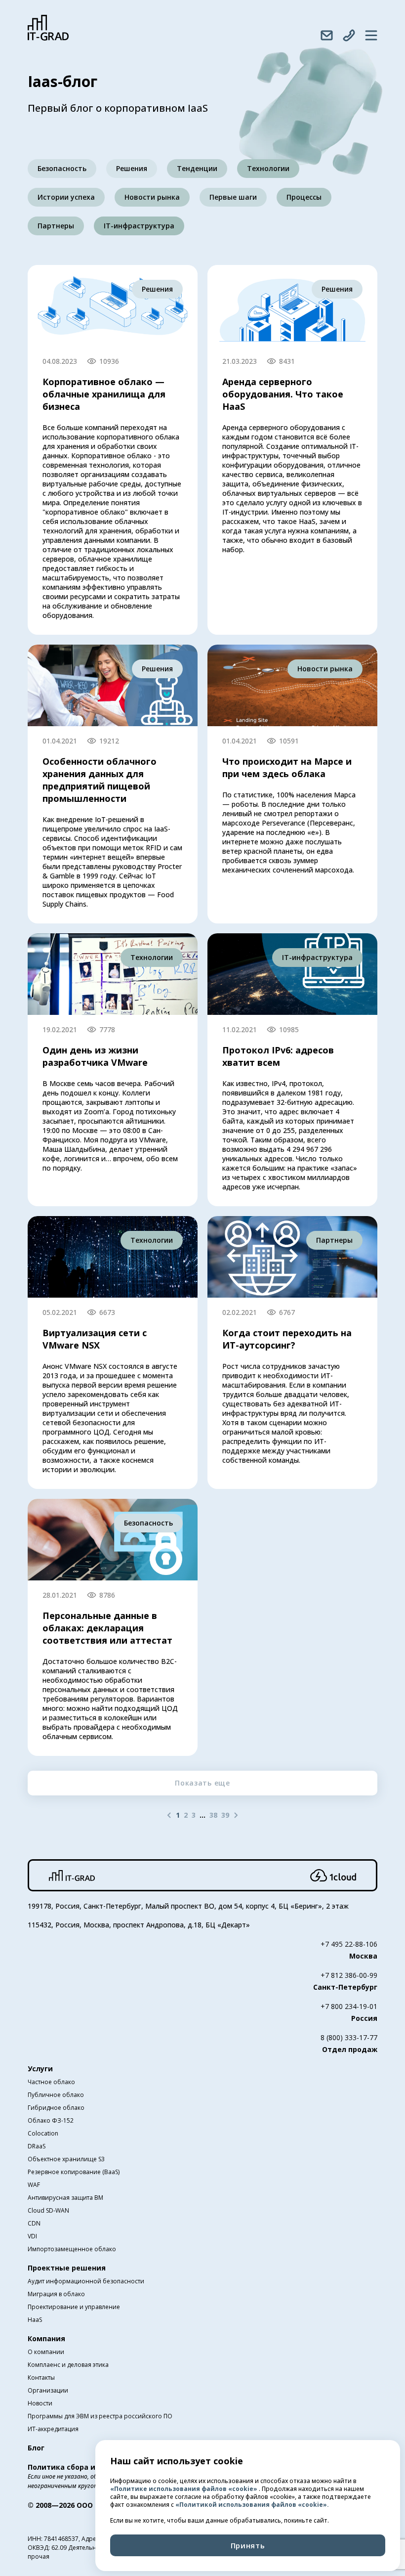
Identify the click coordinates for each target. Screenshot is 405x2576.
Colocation (43, 2133)
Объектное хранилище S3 (66, 2159)
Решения (132, 168)
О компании (46, 2352)
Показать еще (202, 1783)
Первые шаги (233, 197)
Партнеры (56, 226)
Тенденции (197, 168)
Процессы (304, 197)
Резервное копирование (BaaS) (74, 2172)
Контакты (41, 2378)
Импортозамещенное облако (72, 2249)
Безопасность (62, 168)
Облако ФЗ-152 (51, 2120)
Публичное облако (56, 2095)
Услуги (40, 2069)
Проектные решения (67, 2268)
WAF (34, 2185)
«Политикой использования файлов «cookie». (252, 2505)
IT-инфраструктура (139, 226)
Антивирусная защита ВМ (65, 2198)
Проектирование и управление (74, 2307)
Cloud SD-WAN (48, 2210)
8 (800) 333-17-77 (349, 2037)
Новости (40, 2403)
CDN (34, 2223)
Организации (48, 2390)
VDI (32, 2236)
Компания (46, 2338)
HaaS (35, 2320)
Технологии (268, 168)
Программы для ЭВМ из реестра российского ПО (100, 2416)
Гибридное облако (56, 2108)
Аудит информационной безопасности (86, 2281)
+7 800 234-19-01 (349, 2006)
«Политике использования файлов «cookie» (184, 2489)
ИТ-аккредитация (53, 2429)
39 (225, 1815)
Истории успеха (66, 197)
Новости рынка (152, 197)
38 (213, 1815)
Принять (248, 2545)
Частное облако (51, 2082)
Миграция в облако (56, 2294)
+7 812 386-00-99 (349, 1975)
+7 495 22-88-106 (349, 1944)
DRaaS (37, 2146)
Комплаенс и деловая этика (68, 2365)
